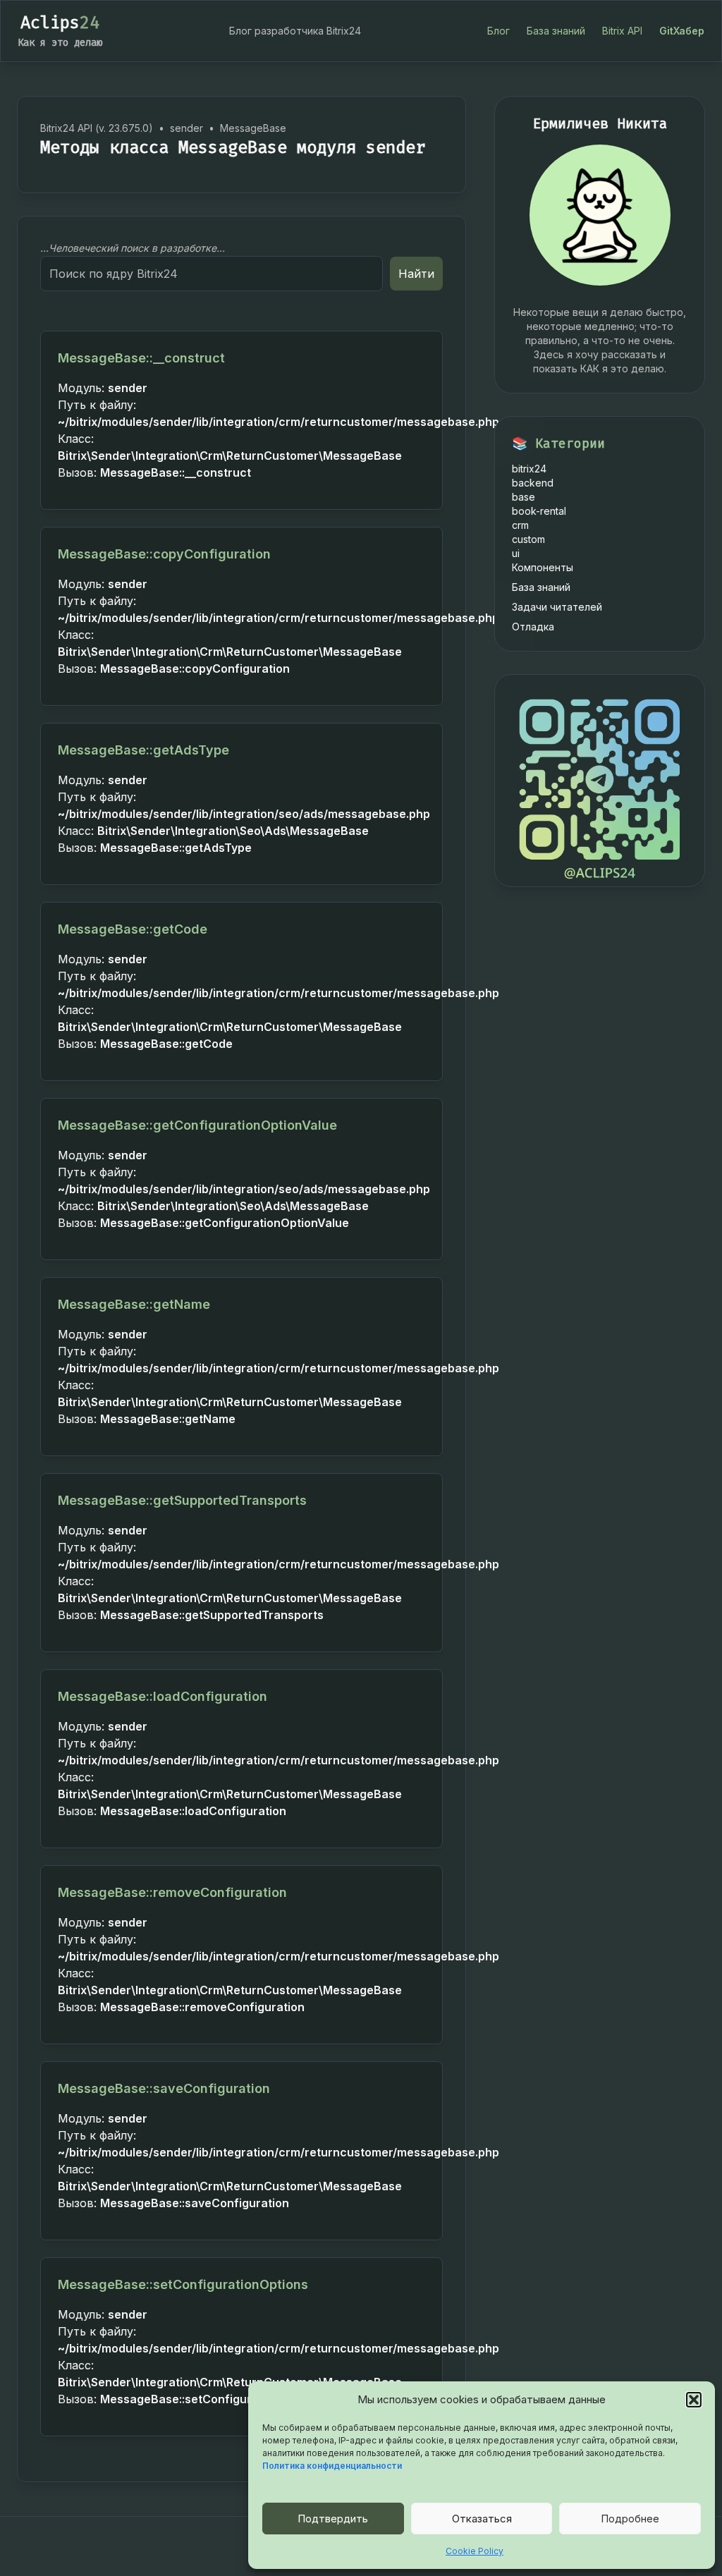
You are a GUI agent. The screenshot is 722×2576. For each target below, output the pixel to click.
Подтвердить (333, 2519)
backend (533, 483)
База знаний (556, 31)
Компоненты (543, 567)
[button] (694, 2400)
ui (516, 553)
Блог (498, 31)
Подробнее (630, 2519)
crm (520, 525)
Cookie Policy (475, 2551)
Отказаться (482, 2519)
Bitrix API (622, 31)
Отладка (533, 627)
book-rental (539, 511)
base (524, 497)
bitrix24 (529, 469)
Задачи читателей (557, 607)
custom (528, 539)
